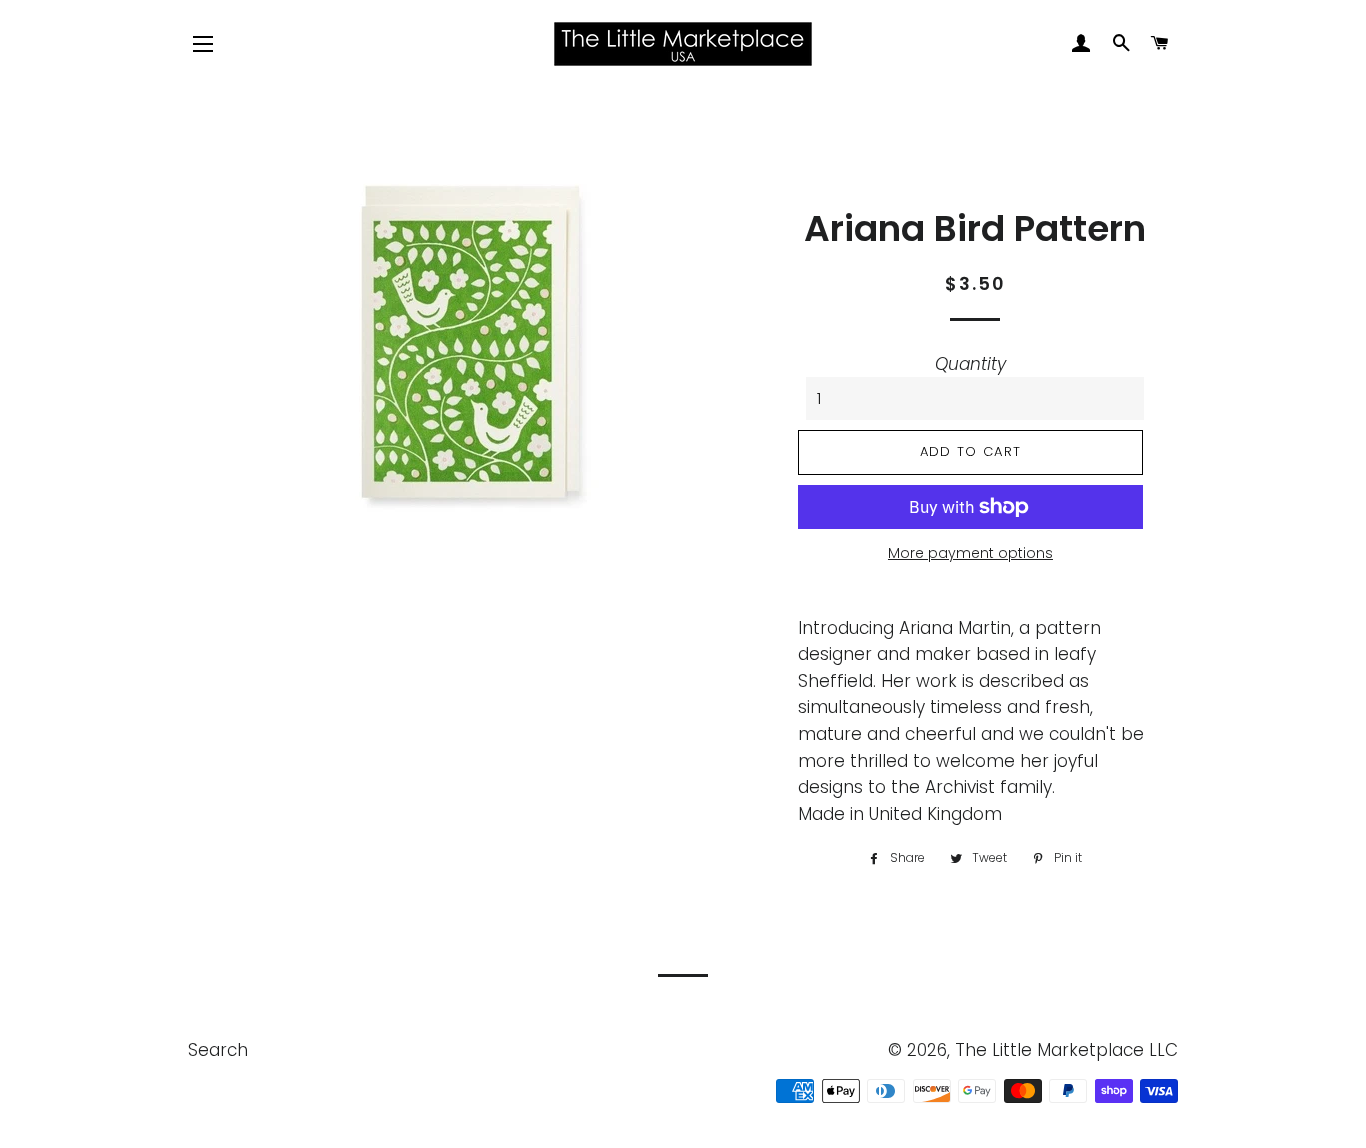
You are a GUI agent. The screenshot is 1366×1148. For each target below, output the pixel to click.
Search (218, 1050)
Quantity (970, 364)
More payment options (970, 553)
